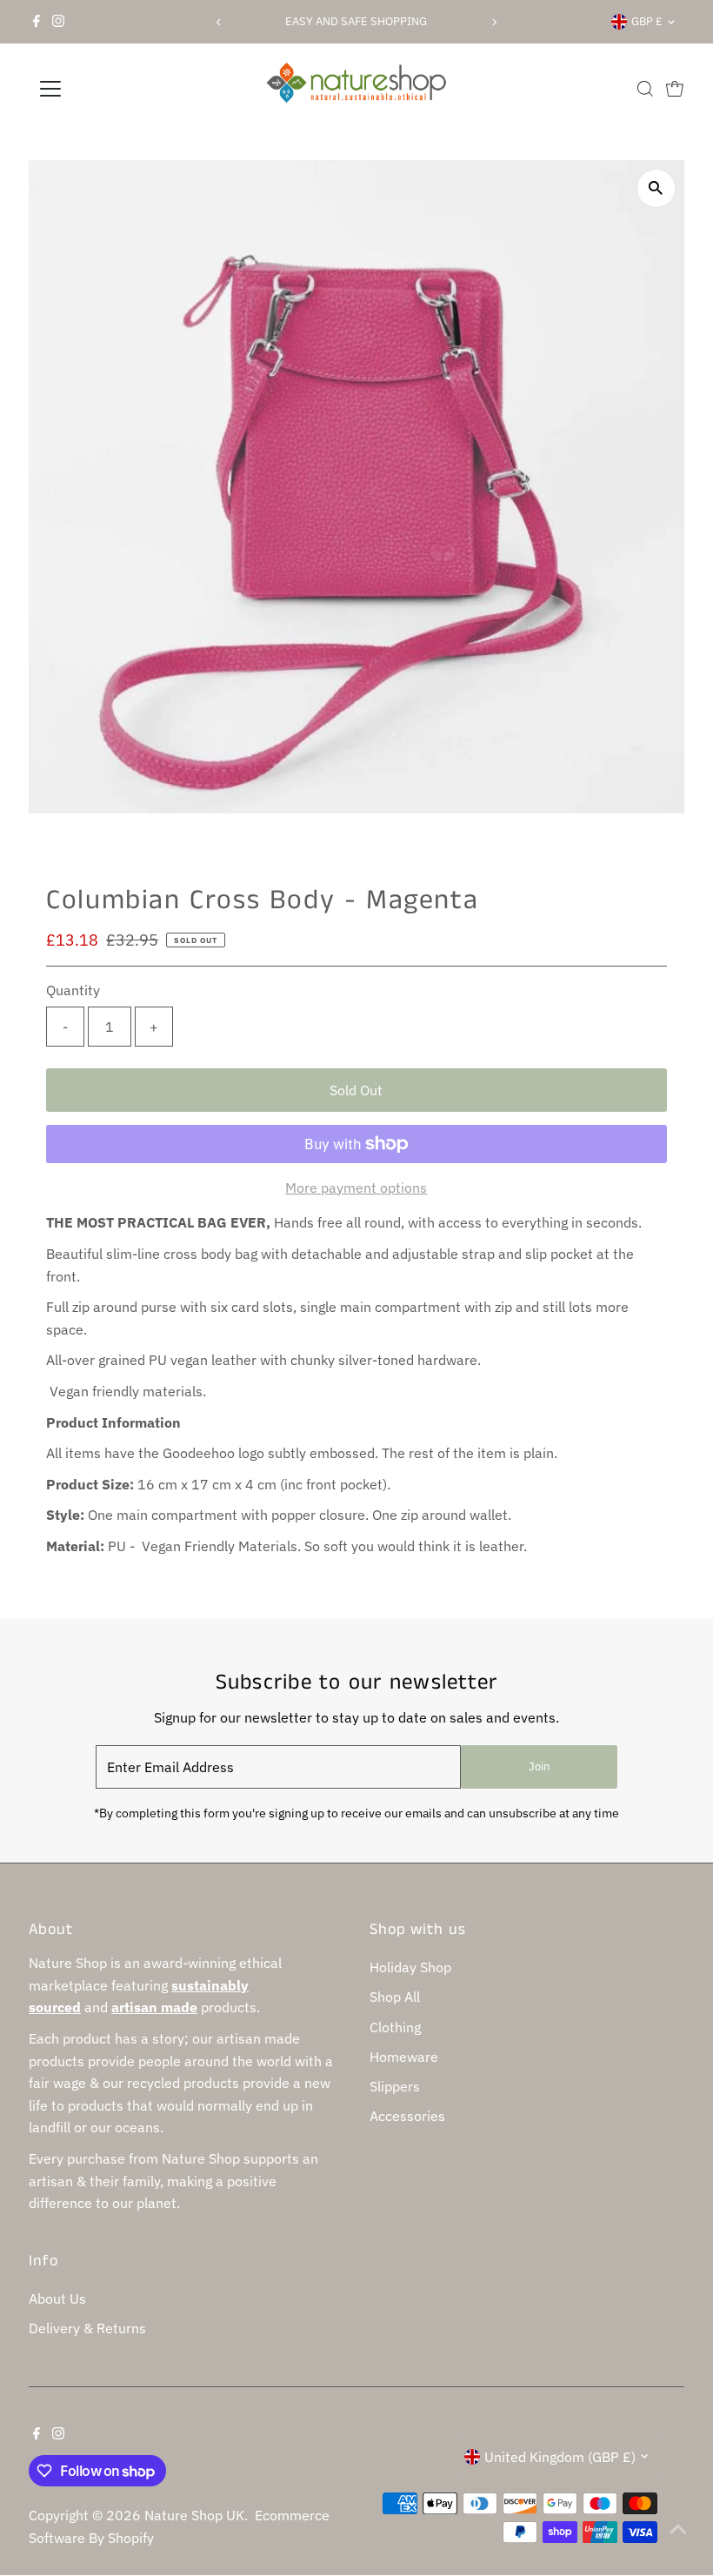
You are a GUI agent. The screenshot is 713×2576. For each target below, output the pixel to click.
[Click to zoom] (656, 188)
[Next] (494, 22)
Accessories (407, 2116)
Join (539, 1766)
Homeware (404, 2057)
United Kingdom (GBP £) (560, 2457)
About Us (57, 2298)
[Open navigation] (107, 89)
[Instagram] (58, 22)
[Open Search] (645, 89)
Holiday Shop (410, 1967)
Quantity (73, 990)
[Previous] (219, 22)
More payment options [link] (356, 1188)
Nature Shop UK (194, 2515)
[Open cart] (675, 89)
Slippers (395, 2086)
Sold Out (356, 1090)
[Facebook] (37, 22)
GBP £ (647, 21)
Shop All (395, 1997)
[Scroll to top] (678, 2528)
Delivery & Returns (87, 2328)
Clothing (395, 2027)
